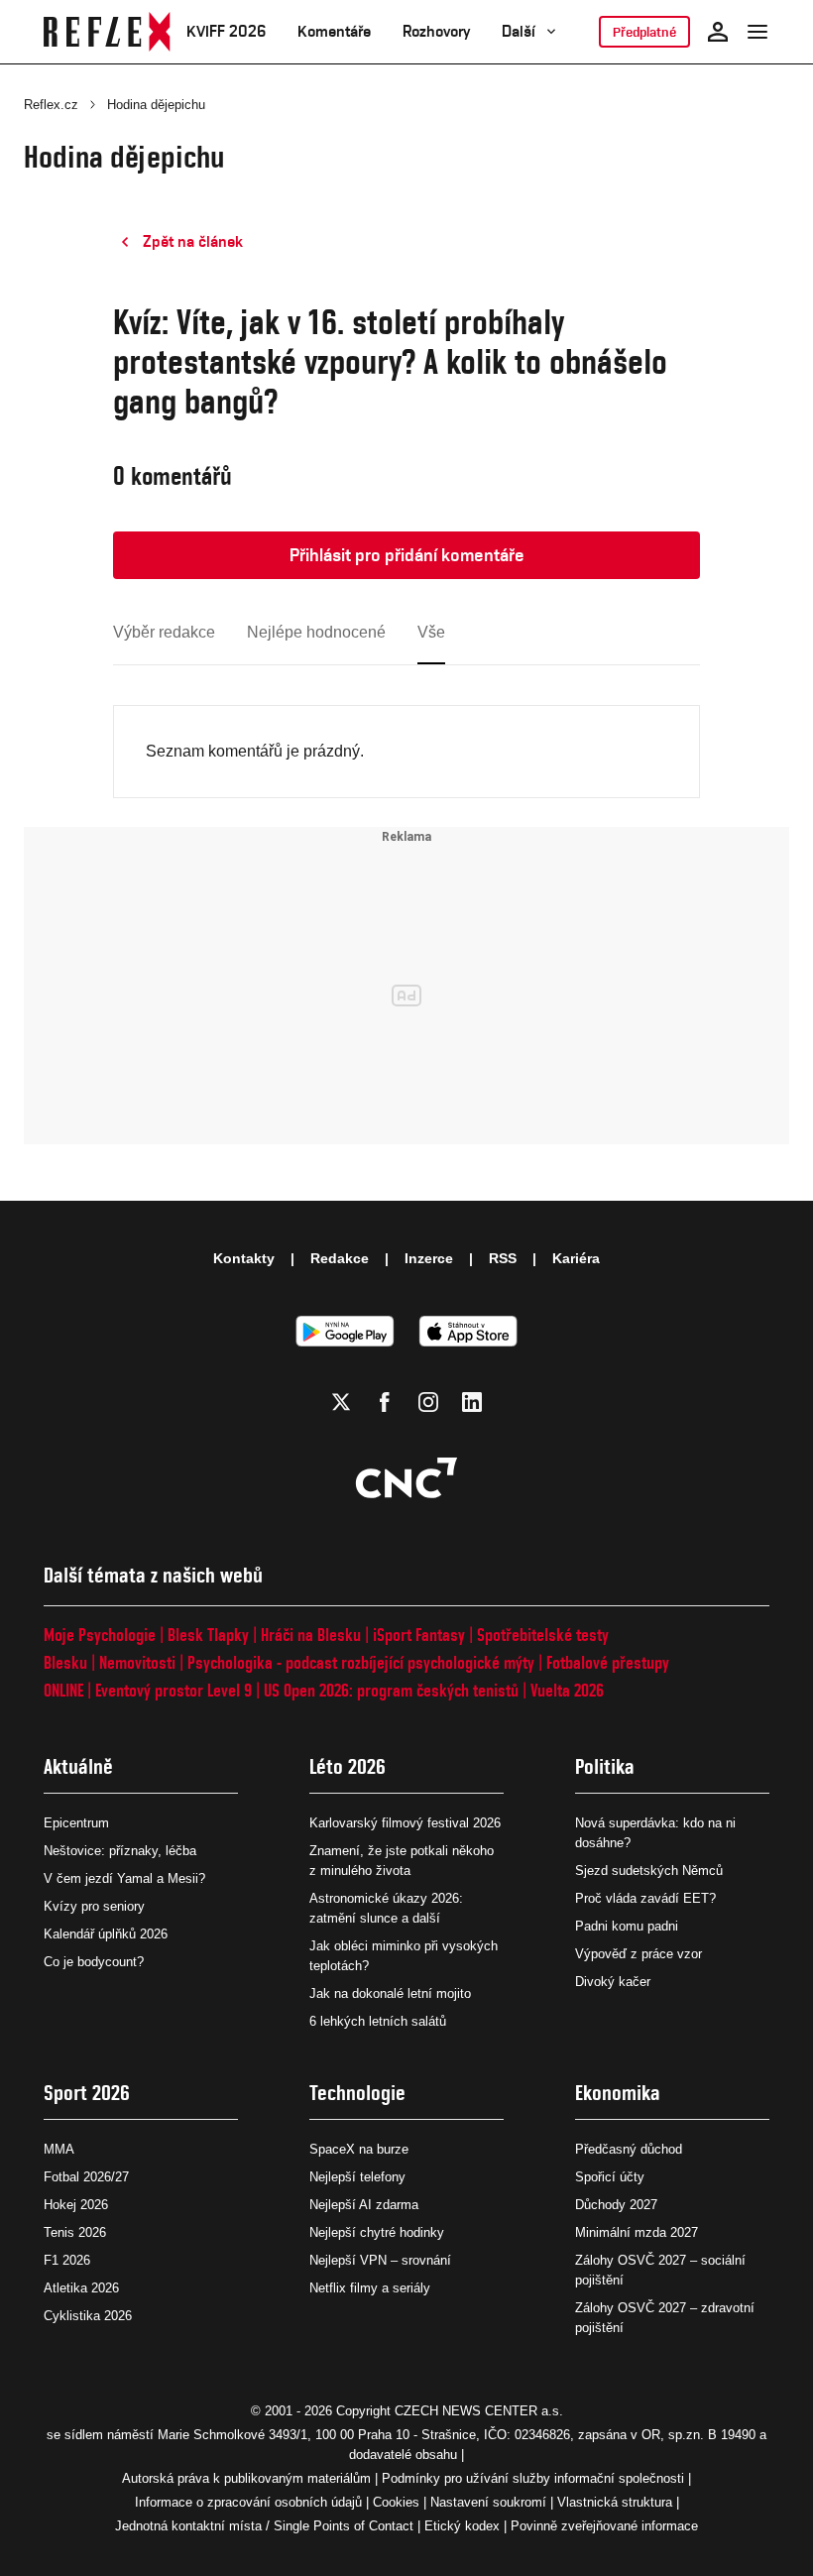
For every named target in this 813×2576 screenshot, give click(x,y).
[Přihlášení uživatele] (718, 32)
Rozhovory (436, 31)
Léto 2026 (348, 1766)
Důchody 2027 (616, 2205)
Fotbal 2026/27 (86, 2177)
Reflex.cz (51, 105)
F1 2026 (67, 2260)
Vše (431, 632)
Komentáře (334, 31)
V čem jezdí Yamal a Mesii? (124, 1878)
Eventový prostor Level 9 (174, 1690)
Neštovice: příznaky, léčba (120, 1851)
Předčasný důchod (629, 2149)
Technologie (357, 2093)
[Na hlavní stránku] (107, 32)
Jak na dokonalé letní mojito (390, 1993)
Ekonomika (618, 2093)
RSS (503, 1258)
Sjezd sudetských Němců (649, 1871)
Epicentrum (76, 1823)
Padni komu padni (627, 1926)
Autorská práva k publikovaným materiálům (246, 2478)
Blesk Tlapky (208, 1635)
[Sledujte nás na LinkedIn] (472, 1402)
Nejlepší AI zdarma (364, 2205)
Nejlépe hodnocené (316, 632)
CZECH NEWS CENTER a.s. (479, 2411)
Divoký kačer (613, 1982)
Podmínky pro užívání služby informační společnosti (533, 2478)
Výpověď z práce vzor (639, 1954)
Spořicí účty (610, 2177)
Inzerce (429, 1258)
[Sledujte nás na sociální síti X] (341, 1402)
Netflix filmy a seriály (370, 2288)
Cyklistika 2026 (88, 2316)
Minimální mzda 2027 (637, 2232)
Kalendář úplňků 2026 (106, 1934)
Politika (605, 1766)
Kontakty (244, 1258)
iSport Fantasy (419, 1635)
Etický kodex (462, 2526)
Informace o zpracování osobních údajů (248, 2502)
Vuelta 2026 (567, 1690)
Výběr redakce (164, 632)
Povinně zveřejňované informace (604, 2526)
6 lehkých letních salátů (378, 2021)
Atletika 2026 (81, 2288)
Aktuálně (78, 1766)
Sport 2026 (87, 2093)
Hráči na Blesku (311, 1635)
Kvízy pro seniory (94, 1906)
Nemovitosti (137, 1662)
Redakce (340, 1258)
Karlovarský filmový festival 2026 (405, 1823)
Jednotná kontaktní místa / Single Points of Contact (264, 2526)
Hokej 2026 (76, 2205)
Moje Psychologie (100, 1635)
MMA (59, 2149)
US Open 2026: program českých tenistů (391, 1690)
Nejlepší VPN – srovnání (380, 2260)
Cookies (396, 2502)
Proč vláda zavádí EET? (645, 1898)
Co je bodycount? (94, 1962)
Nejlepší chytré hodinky (377, 2232)
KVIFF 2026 (226, 31)
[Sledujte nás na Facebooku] (385, 1402)
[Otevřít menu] (757, 32)
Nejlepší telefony (357, 2177)
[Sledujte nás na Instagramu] (428, 1402)
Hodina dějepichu (156, 105)
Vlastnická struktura (615, 2502)
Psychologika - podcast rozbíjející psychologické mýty (361, 1662)
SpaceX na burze (359, 2149)
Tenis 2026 (75, 2232)
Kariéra (576, 1258)
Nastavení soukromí (488, 2502)
